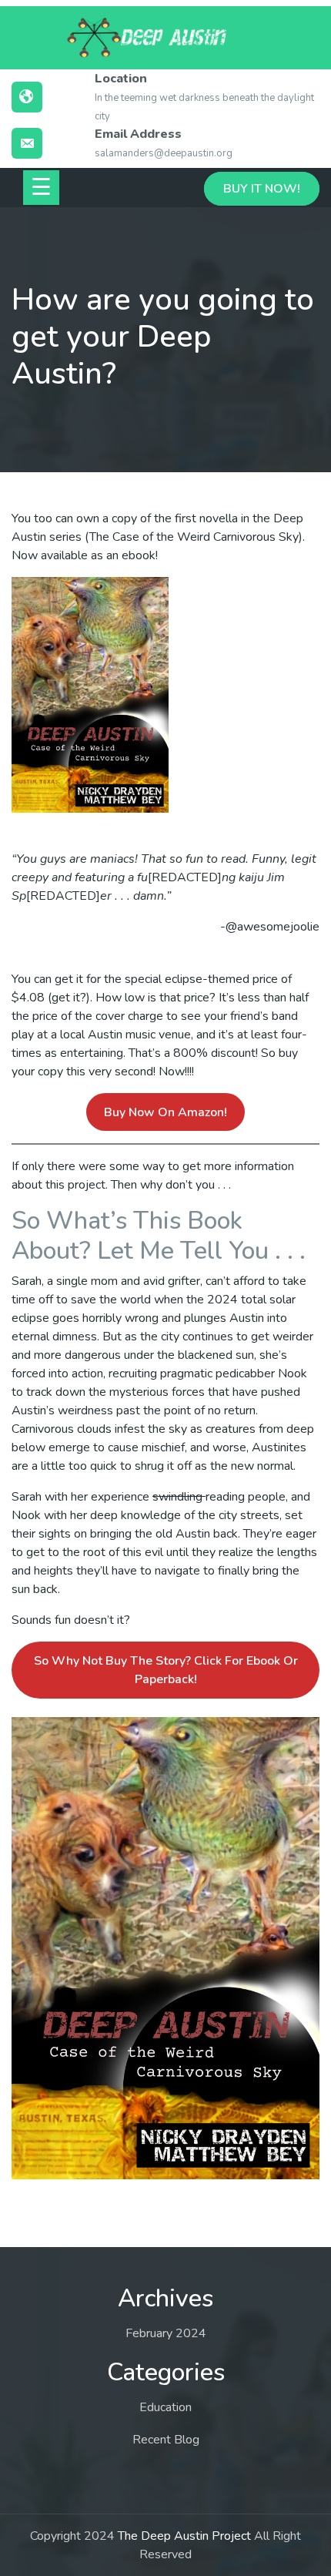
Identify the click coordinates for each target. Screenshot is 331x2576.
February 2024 (166, 2333)
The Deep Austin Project (184, 2536)
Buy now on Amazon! (165, 1112)
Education (165, 2407)
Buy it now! (262, 189)
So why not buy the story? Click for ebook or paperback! (166, 1670)
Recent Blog (166, 2440)
